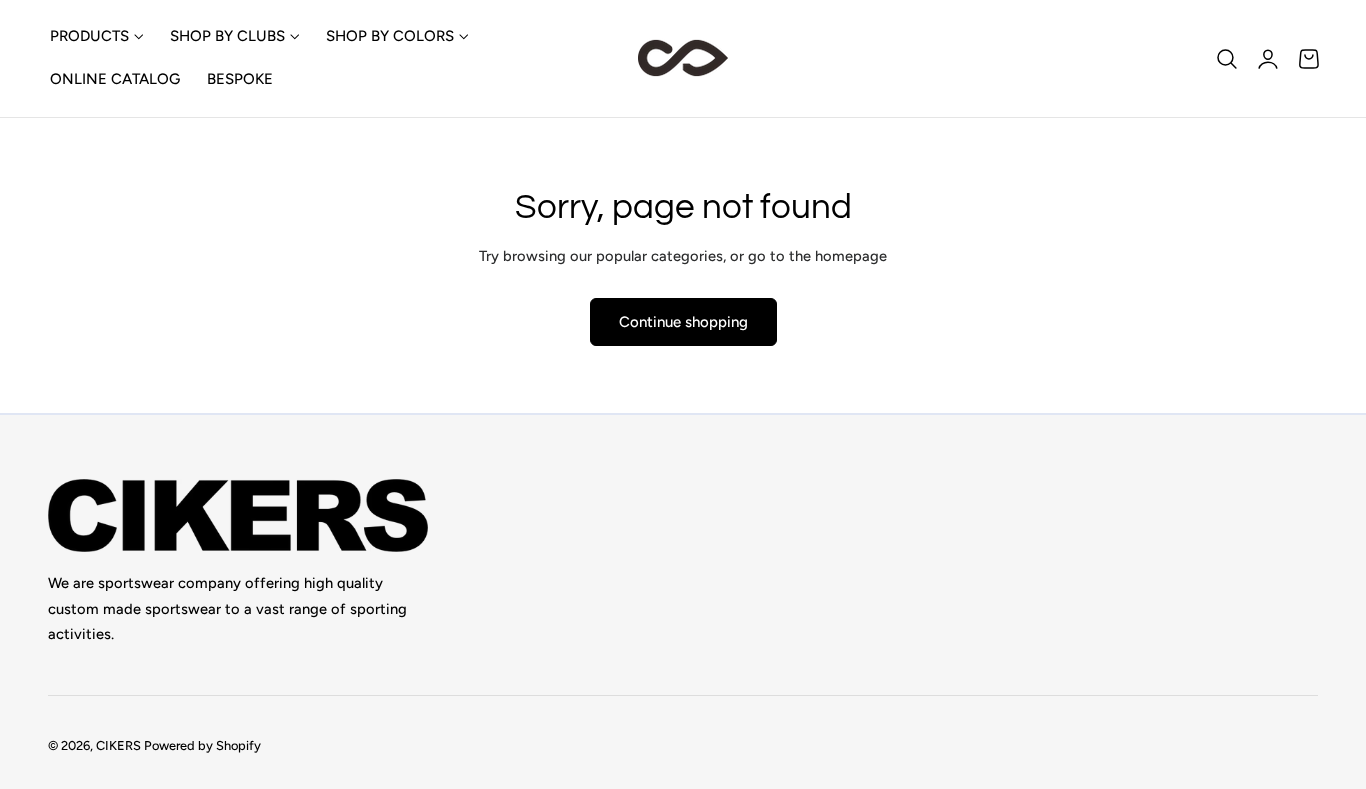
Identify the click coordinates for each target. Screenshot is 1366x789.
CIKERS (118, 744)
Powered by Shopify (202, 744)
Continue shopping (683, 322)
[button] (1227, 58)
